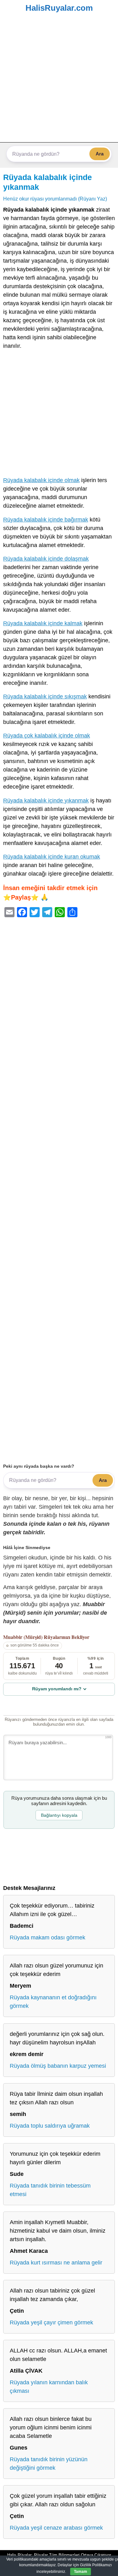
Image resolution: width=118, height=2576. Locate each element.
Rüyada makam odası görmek (48, 1938)
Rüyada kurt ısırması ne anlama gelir (56, 2263)
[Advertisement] (59, 80)
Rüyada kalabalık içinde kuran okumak (52, 857)
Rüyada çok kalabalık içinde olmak (47, 736)
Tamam (81, 2572)
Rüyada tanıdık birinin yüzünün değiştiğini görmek (49, 2464)
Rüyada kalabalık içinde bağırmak (46, 520)
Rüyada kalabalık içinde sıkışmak (45, 696)
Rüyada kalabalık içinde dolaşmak (46, 559)
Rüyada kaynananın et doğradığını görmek (53, 2002)
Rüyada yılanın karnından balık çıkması (49, 2387)
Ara (100, 154)
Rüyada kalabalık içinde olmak (41, 480)
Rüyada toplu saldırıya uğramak (50, 2126)
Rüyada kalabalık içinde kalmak (43, 623)
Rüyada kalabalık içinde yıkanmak (46, 801)
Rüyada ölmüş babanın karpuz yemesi (58, 2066)
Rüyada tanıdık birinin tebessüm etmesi (50, 2190)
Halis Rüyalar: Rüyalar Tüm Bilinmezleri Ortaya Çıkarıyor (59, 2555)
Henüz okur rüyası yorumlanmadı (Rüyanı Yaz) (55, 199)
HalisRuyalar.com (59, 8)
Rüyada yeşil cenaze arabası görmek (56, 2528)
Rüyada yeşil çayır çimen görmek (51, 2322)
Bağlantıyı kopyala (59, 1815)
